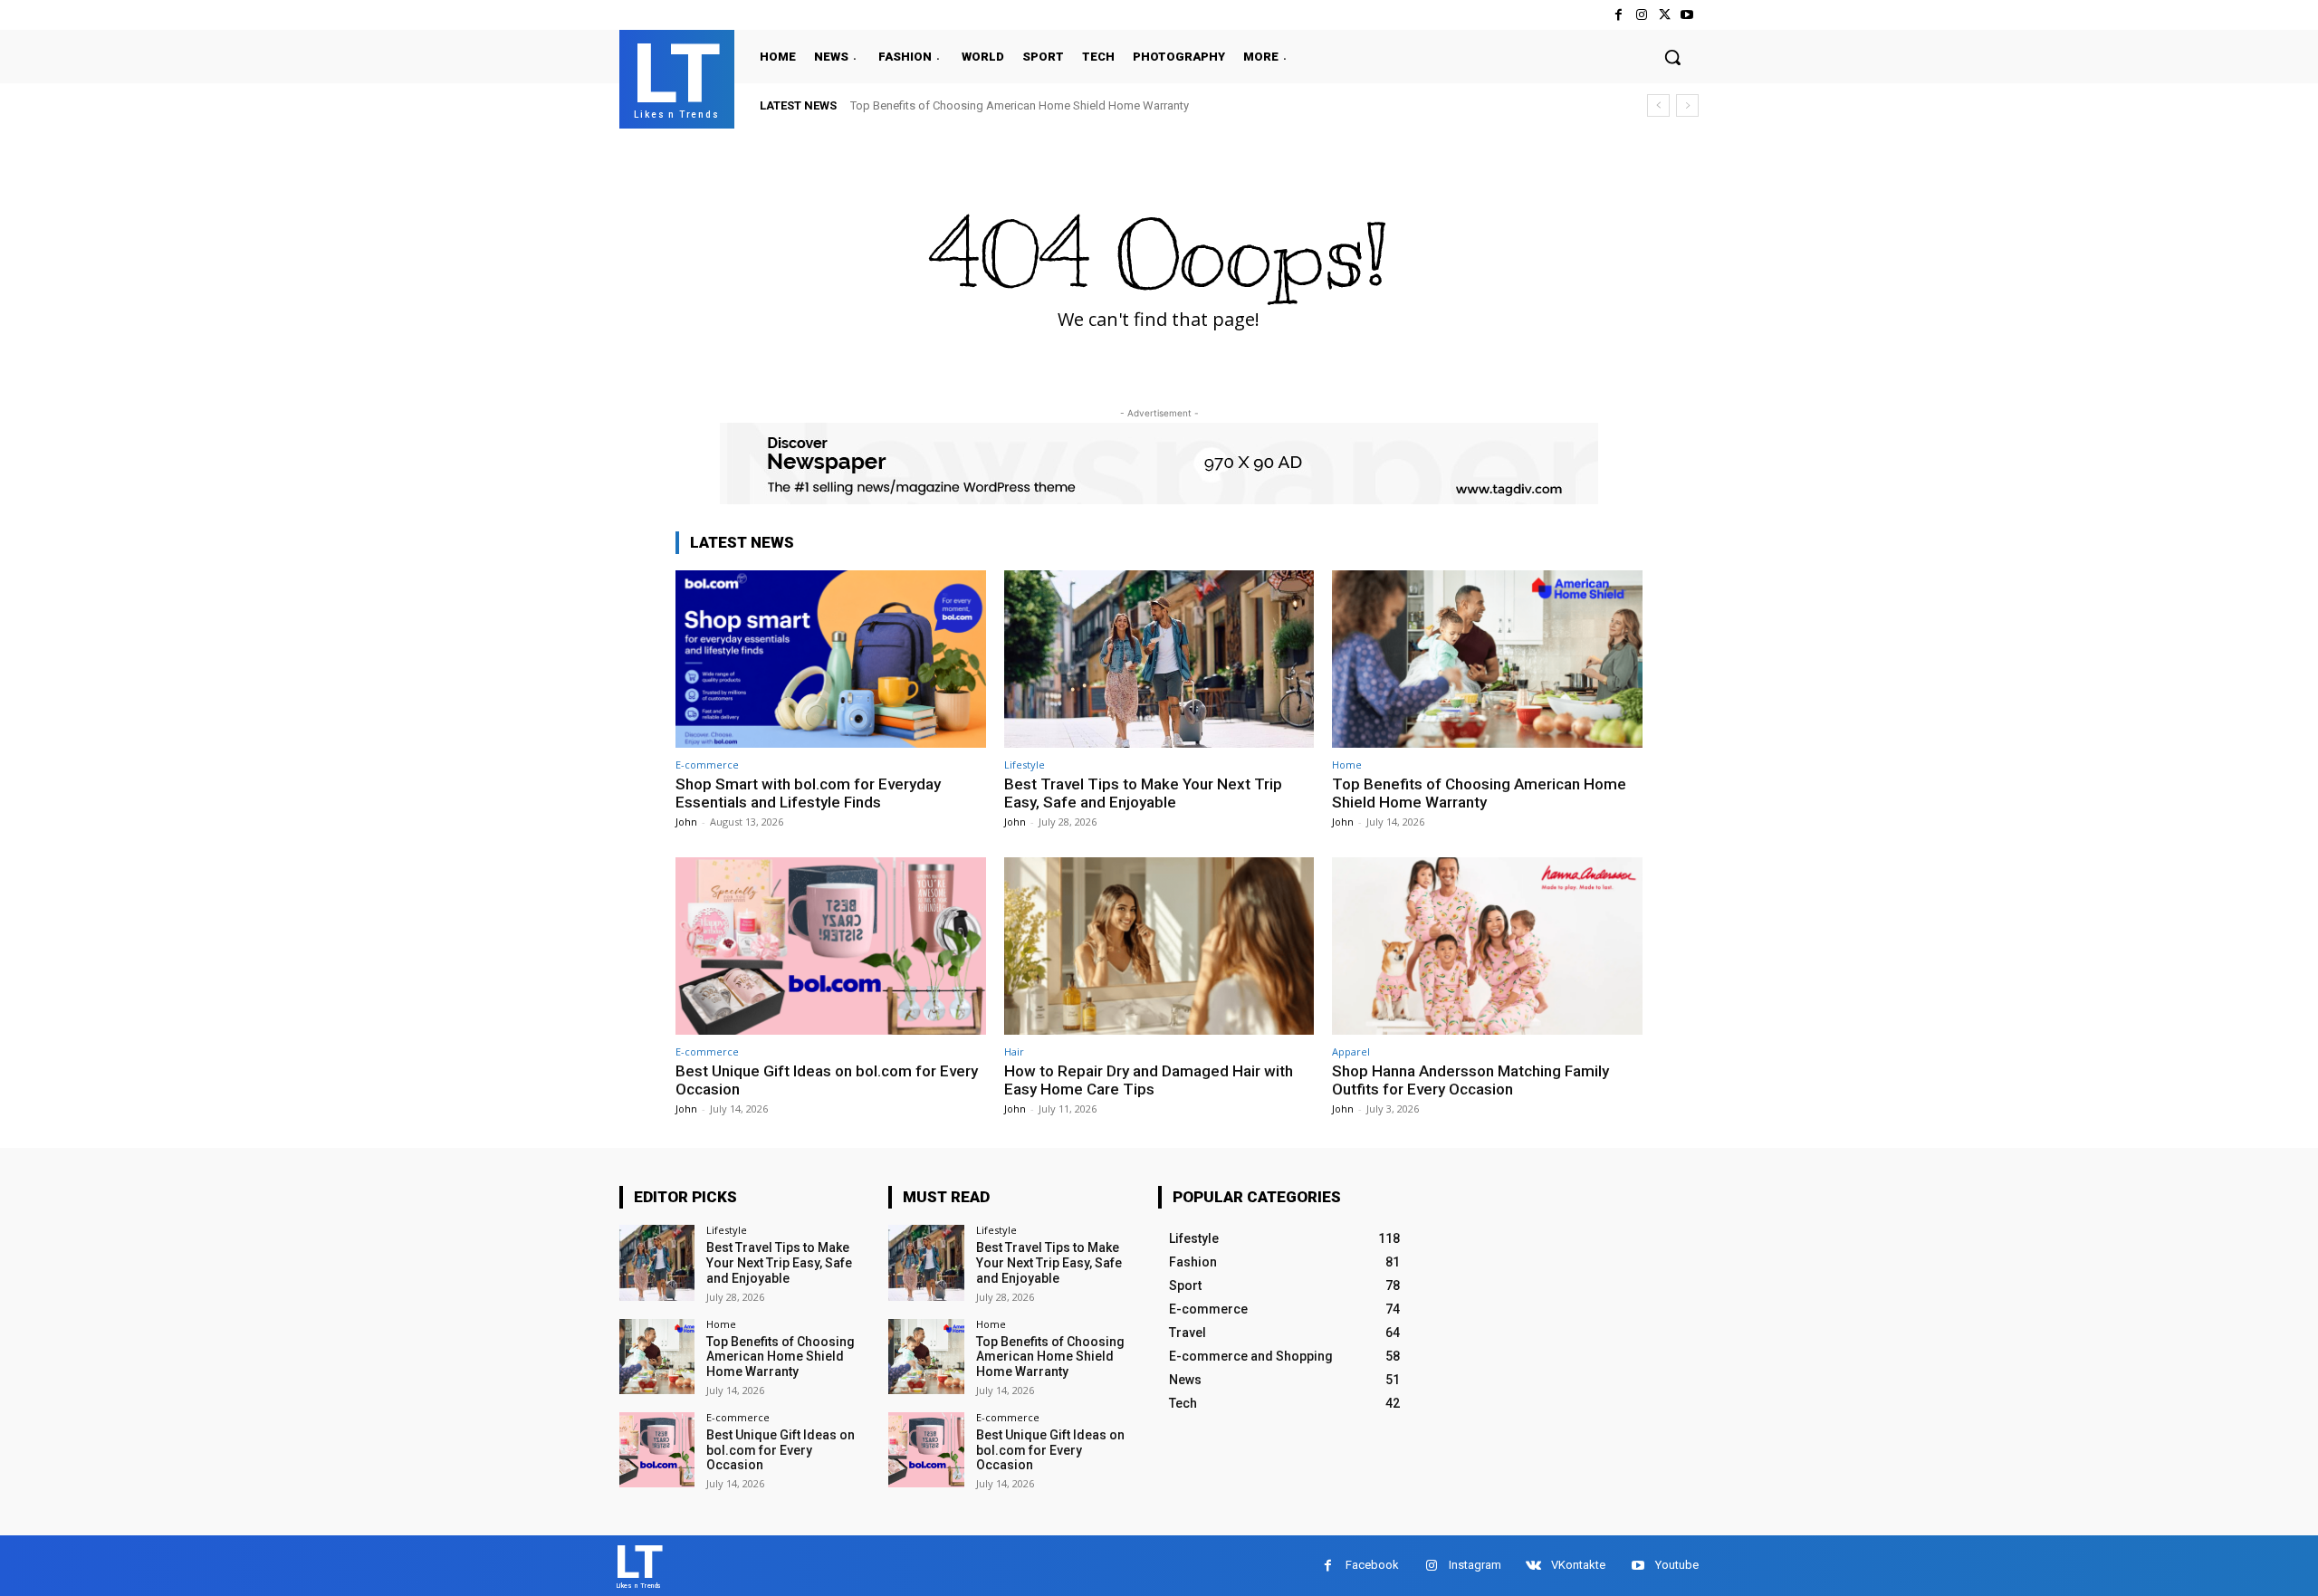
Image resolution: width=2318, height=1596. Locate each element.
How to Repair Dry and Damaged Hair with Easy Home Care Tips (1149, 1080)
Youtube (1677, 1565)
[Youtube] (1687, 15)
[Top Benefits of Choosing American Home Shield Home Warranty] (1487, 659)
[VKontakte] (1533, 1566)
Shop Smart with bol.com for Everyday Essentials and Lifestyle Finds (808, 793)
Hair (1014, 1051)
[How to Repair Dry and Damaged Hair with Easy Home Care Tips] (1159, 946)
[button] (1672, 57)
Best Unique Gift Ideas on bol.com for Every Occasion (827, 1080)
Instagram (1475, 1565)
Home (1347, 765)
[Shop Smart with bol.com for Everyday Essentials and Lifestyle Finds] (831, 659)
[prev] (1658, 105)
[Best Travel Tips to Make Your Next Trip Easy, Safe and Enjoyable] (1159, 659)
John (686, 822)
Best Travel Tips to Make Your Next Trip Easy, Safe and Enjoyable (1143, 793)
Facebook (1372, 1565)
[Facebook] (1619, 15)
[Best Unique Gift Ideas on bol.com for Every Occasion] (831, 946)
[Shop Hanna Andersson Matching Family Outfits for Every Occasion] (1487, 946)
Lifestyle (1025, 765)
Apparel (1351, 1051)
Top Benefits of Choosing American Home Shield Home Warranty (1020, 105)
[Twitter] (1665, 15)
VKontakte (1578, 1565)
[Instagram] (1641, 15)
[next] (1687, 105)
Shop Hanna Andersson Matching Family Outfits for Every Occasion (1470, 1080)
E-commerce (707, 765)
